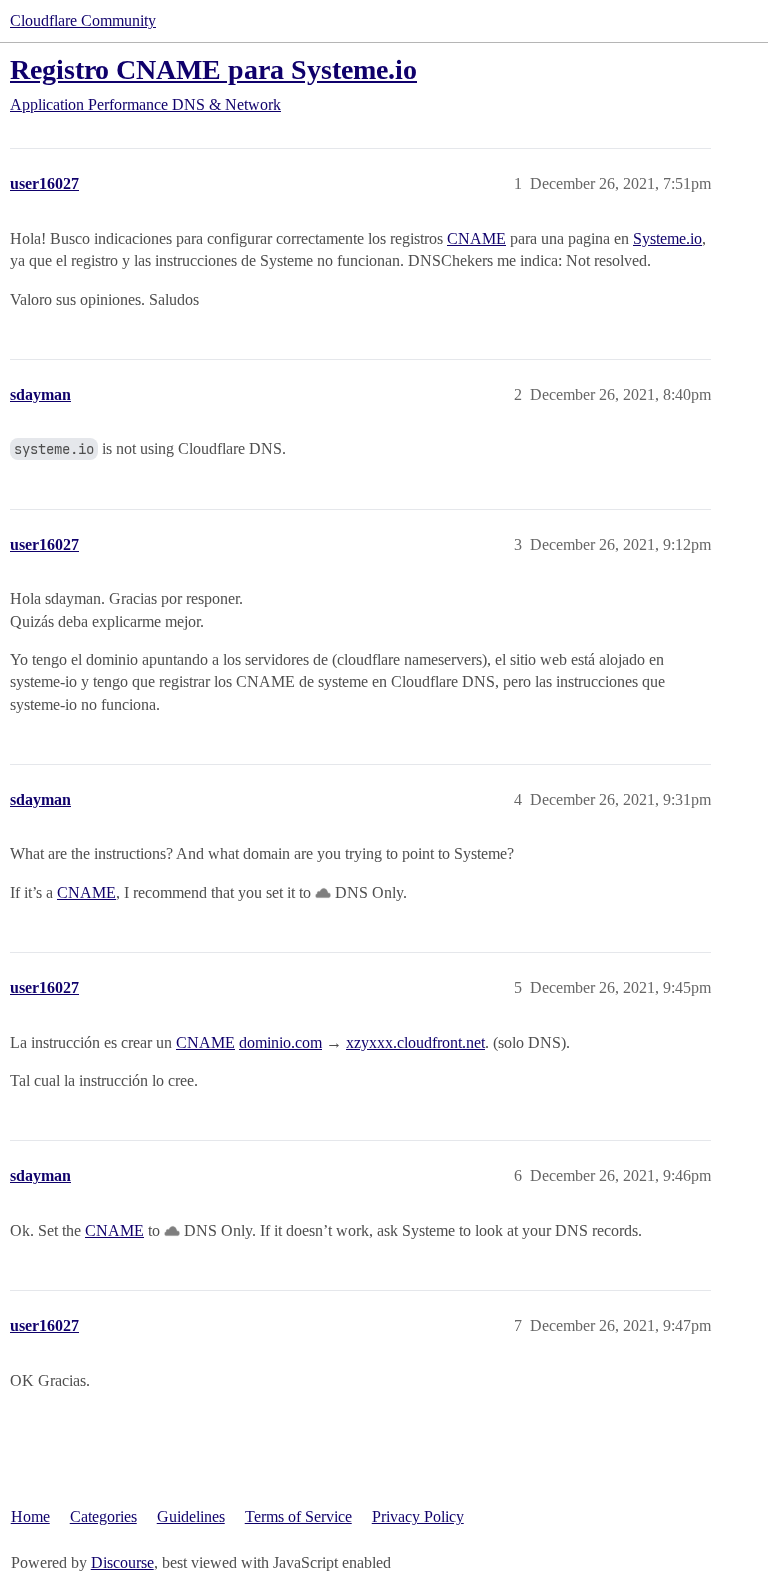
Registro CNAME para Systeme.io (213, 69)
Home (30, 1516)
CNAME (476, 238)
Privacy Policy (418, 1516)
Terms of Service (298, 1516)
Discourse (122, 1562)
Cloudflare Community (83, 20)
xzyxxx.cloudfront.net (415, 1042)
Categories (103, 1516)
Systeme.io (667, 238)
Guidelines (191, 1516)
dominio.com (280, 1042)
